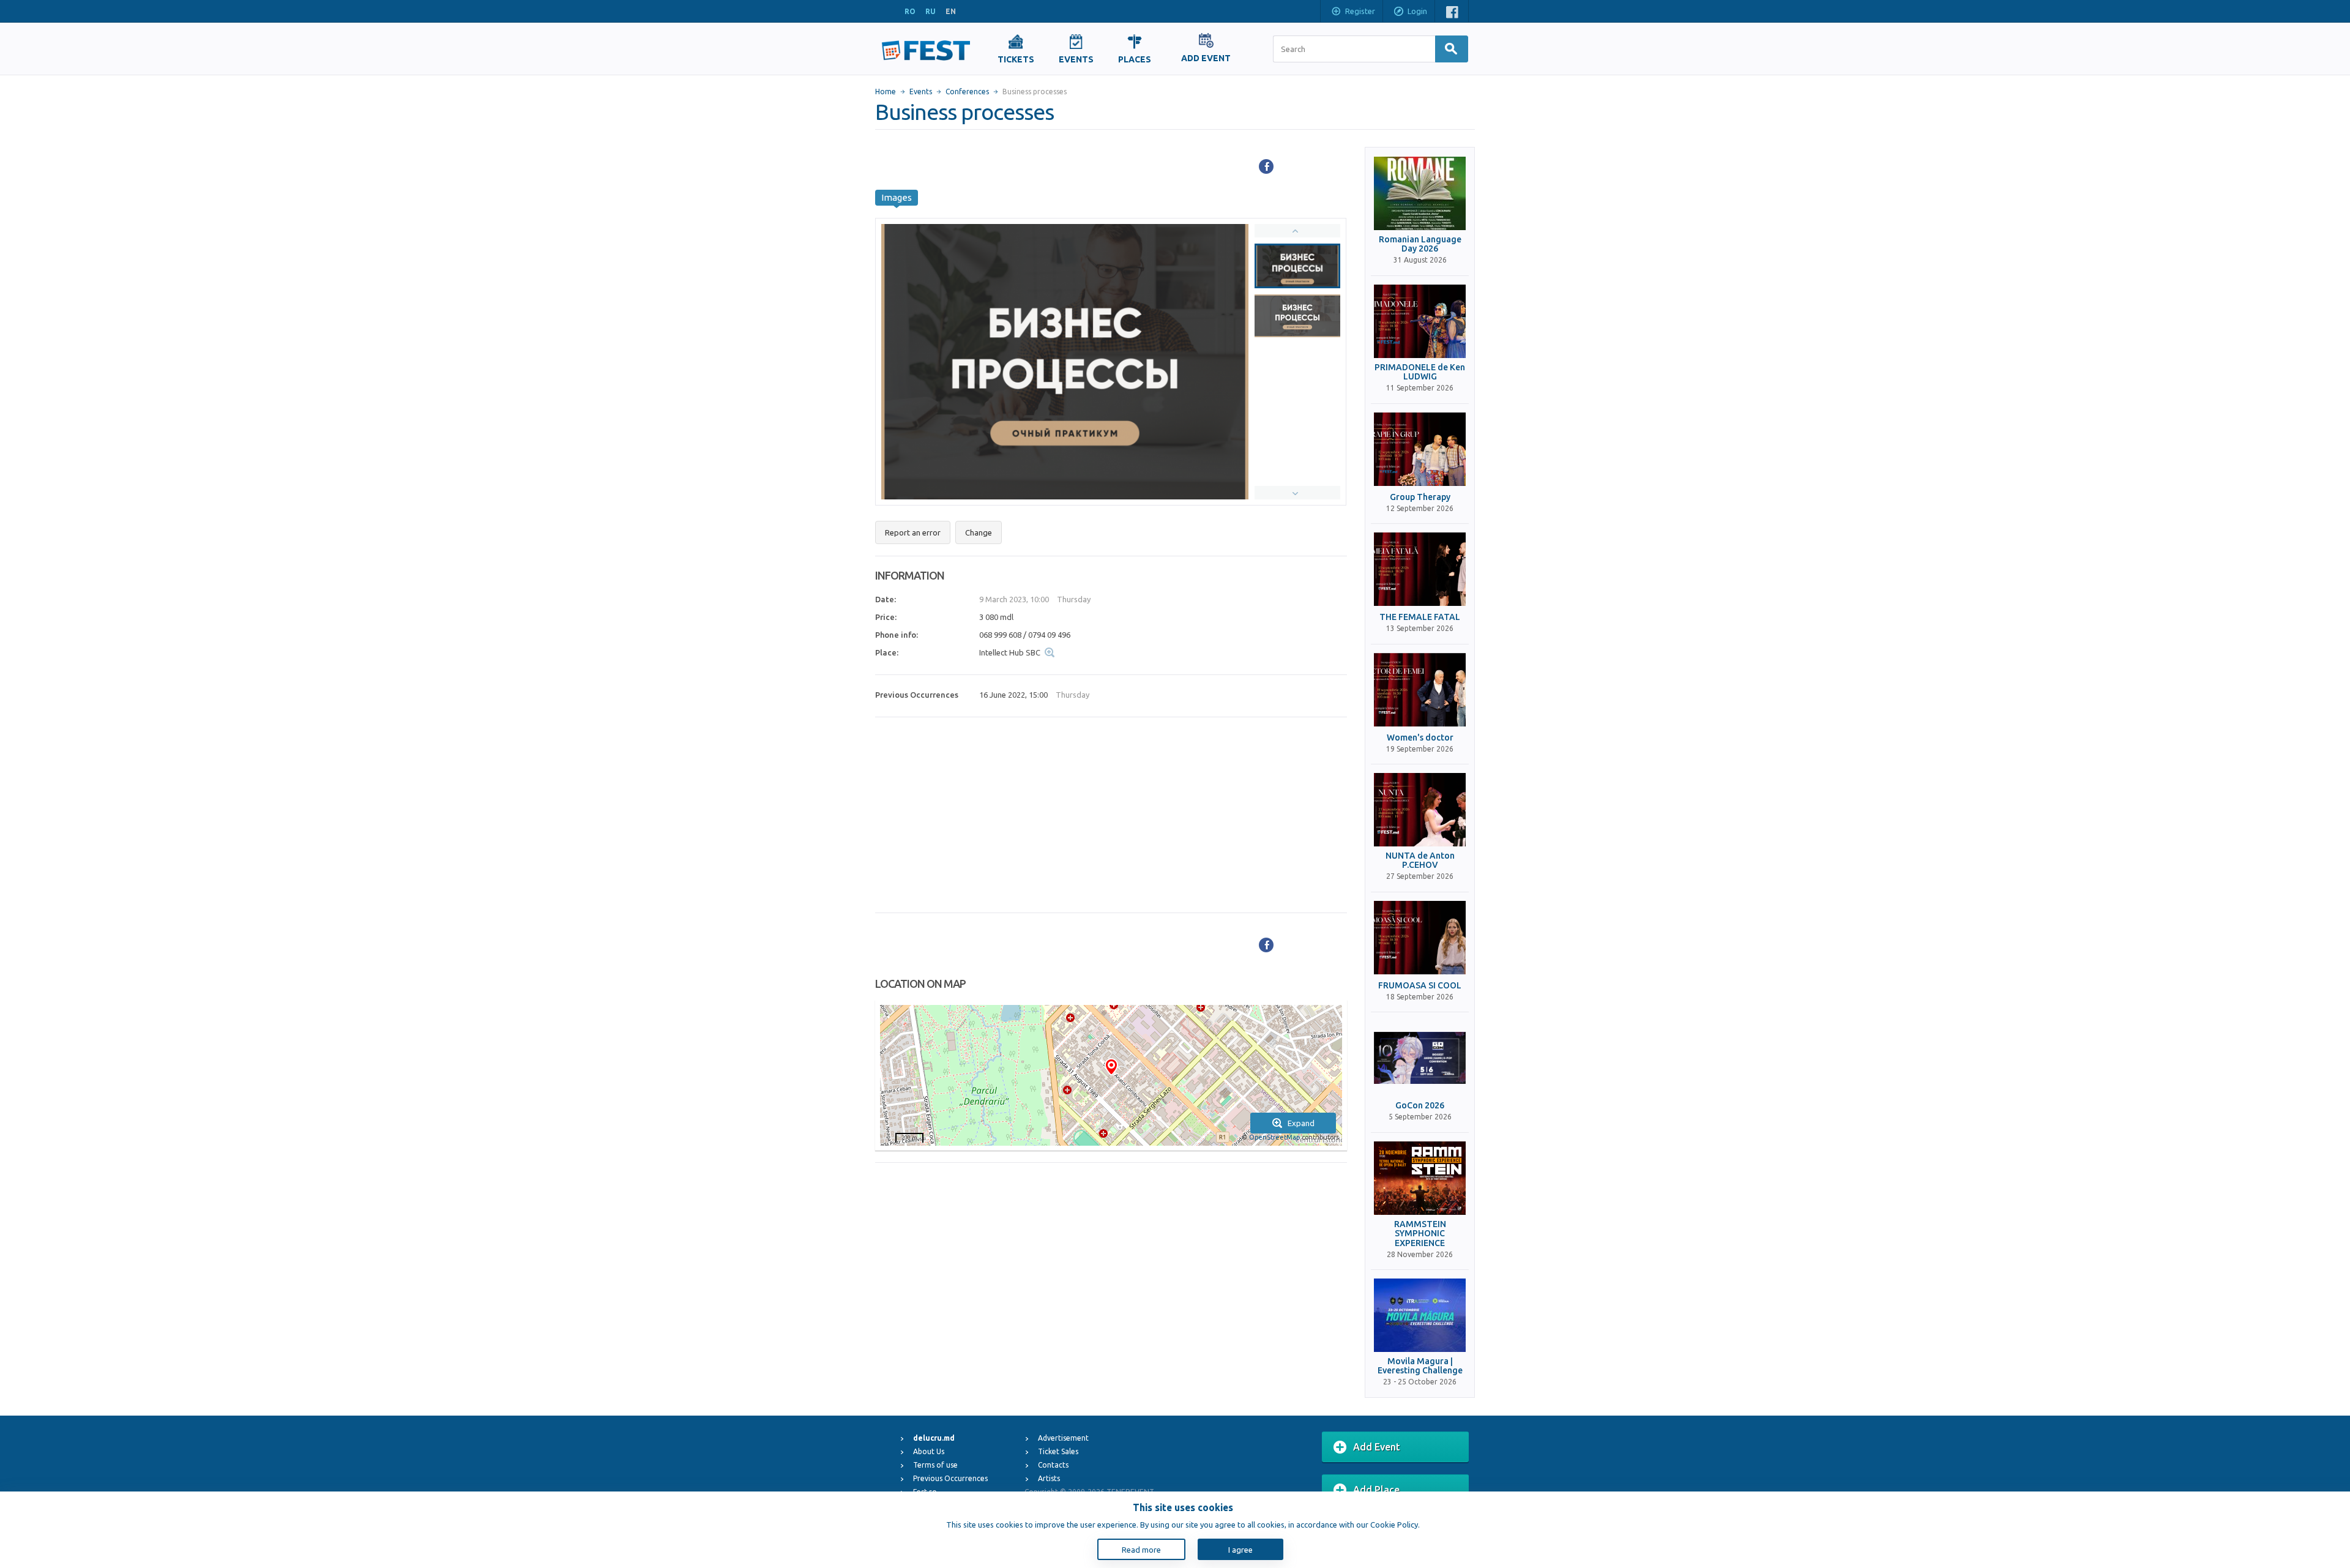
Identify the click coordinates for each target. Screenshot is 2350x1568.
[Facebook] (1266, 166)
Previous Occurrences (950, 1478)
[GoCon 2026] (1420, 1058)
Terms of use (935, 1465)
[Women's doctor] (1420, 690)
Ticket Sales (1058, 1451)
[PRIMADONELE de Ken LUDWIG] (1420, 321)
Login (1417, 11)
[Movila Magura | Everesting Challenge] (1420, 1315)
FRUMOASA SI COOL (1420, 986)
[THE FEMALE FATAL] (1420, 569)
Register (1360, 11)
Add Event (1377, 1447)
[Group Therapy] (1420, 449)
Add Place (1376, 1490)
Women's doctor (1420, 738)
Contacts (1053, 1465)
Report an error (913, 532)
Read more (1141, 1550)
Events (921, 91)
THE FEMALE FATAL (1420, 617)
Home (886, 91)
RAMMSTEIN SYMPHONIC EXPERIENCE (1420, 1234)
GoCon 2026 (1420, 1106)
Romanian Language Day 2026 (1420, 244)
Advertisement (1063, 1438)
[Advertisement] (1111, 815)
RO (910, 11)
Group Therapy (1420, 497)
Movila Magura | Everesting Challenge (1420, 1366)
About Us (929, 1451)
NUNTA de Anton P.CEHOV (1420, 861)
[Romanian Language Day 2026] (1420, 193)
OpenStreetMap (1274, 1137)
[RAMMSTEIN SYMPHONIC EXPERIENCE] (1420, 1178)
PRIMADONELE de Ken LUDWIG (1420, 372)
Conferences (967, 91)
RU (931, 11)
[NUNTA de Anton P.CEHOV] (1420, 810)
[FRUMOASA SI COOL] (1420, 938)
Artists (1049, 1478)
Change (979, 532)
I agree (1240, 1550)
